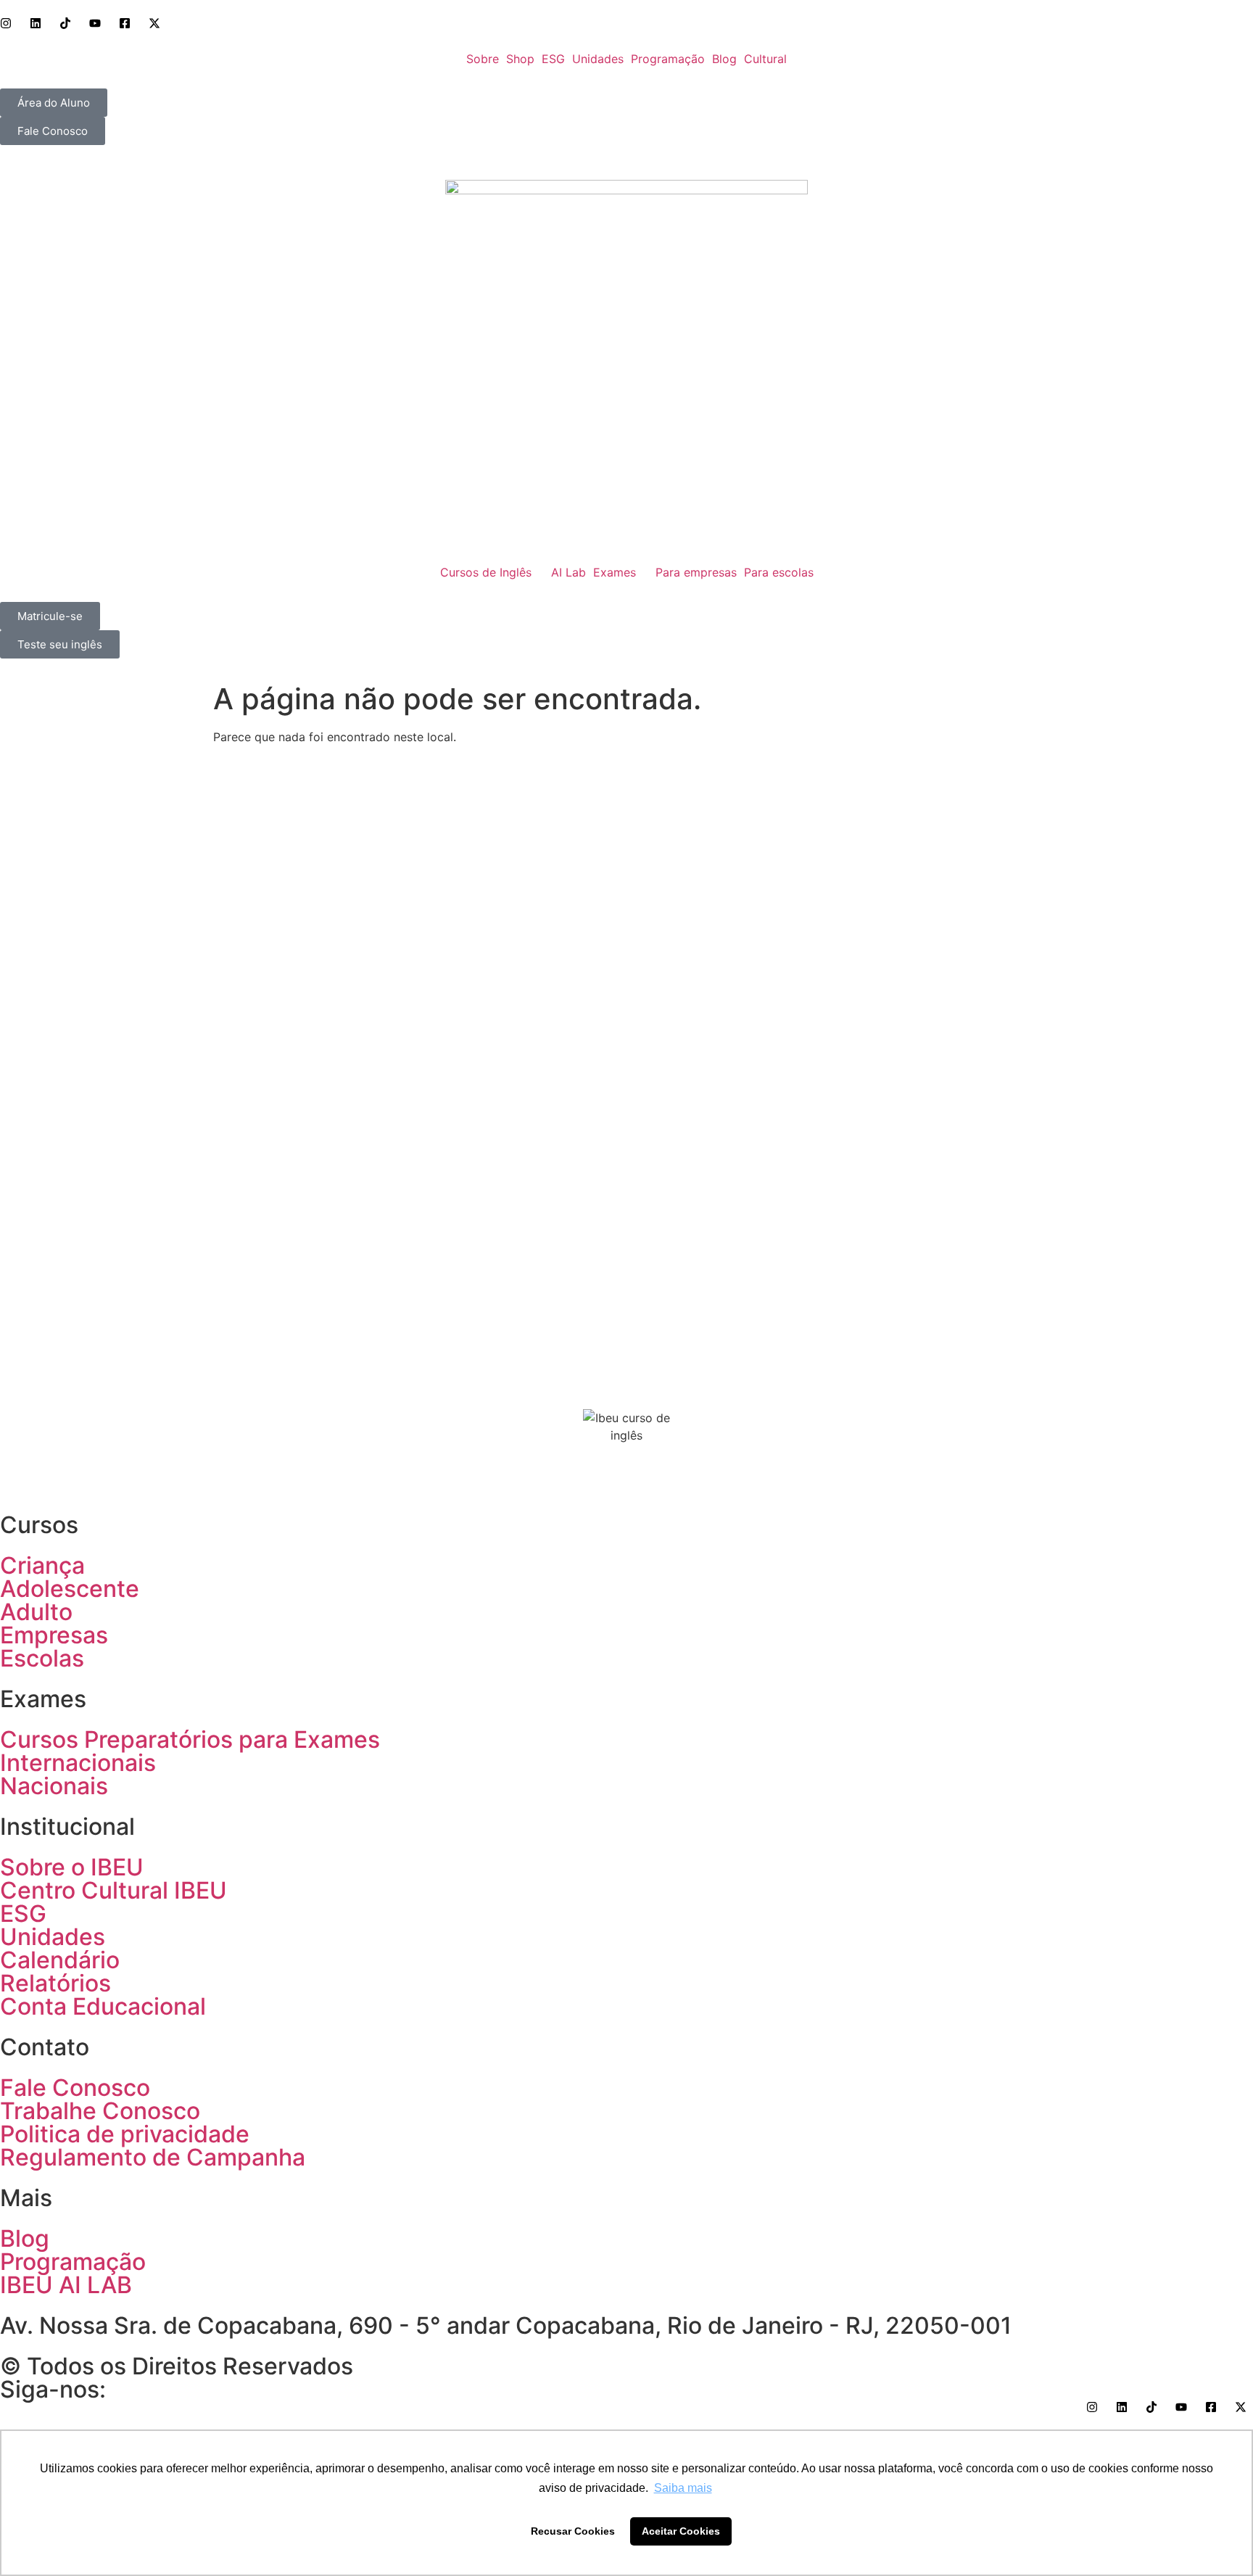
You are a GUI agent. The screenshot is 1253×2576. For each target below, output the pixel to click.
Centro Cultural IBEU (113, 1890)
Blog (724, 59)
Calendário (60, 1960)
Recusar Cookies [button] (573, 2531)
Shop (520, 59)
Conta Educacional (103, 2006)
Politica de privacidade (125, 2134)
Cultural (765, 59)
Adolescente (70, 1589)
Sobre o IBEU (72, 1867)
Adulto (36, 1612)
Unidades (598, 59)
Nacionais (54, 1786)
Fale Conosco (75, 2088)
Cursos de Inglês (486, 572)
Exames (615, 572)
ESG (553, 59)
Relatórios (55, 1983)
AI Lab (568, 572)
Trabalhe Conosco (100, 2111)
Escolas (42, 1658)
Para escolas (779, 572)
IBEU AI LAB (66, 2285)
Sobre (483, 59)
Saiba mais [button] (683, 2488)
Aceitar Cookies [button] (681, 2531)
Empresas (54, 1635)
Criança (42, 1565)
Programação (668, 59)
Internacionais (78, 1763)
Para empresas (696, 572)
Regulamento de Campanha (153, 2157)
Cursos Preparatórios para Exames (190, 1739)
